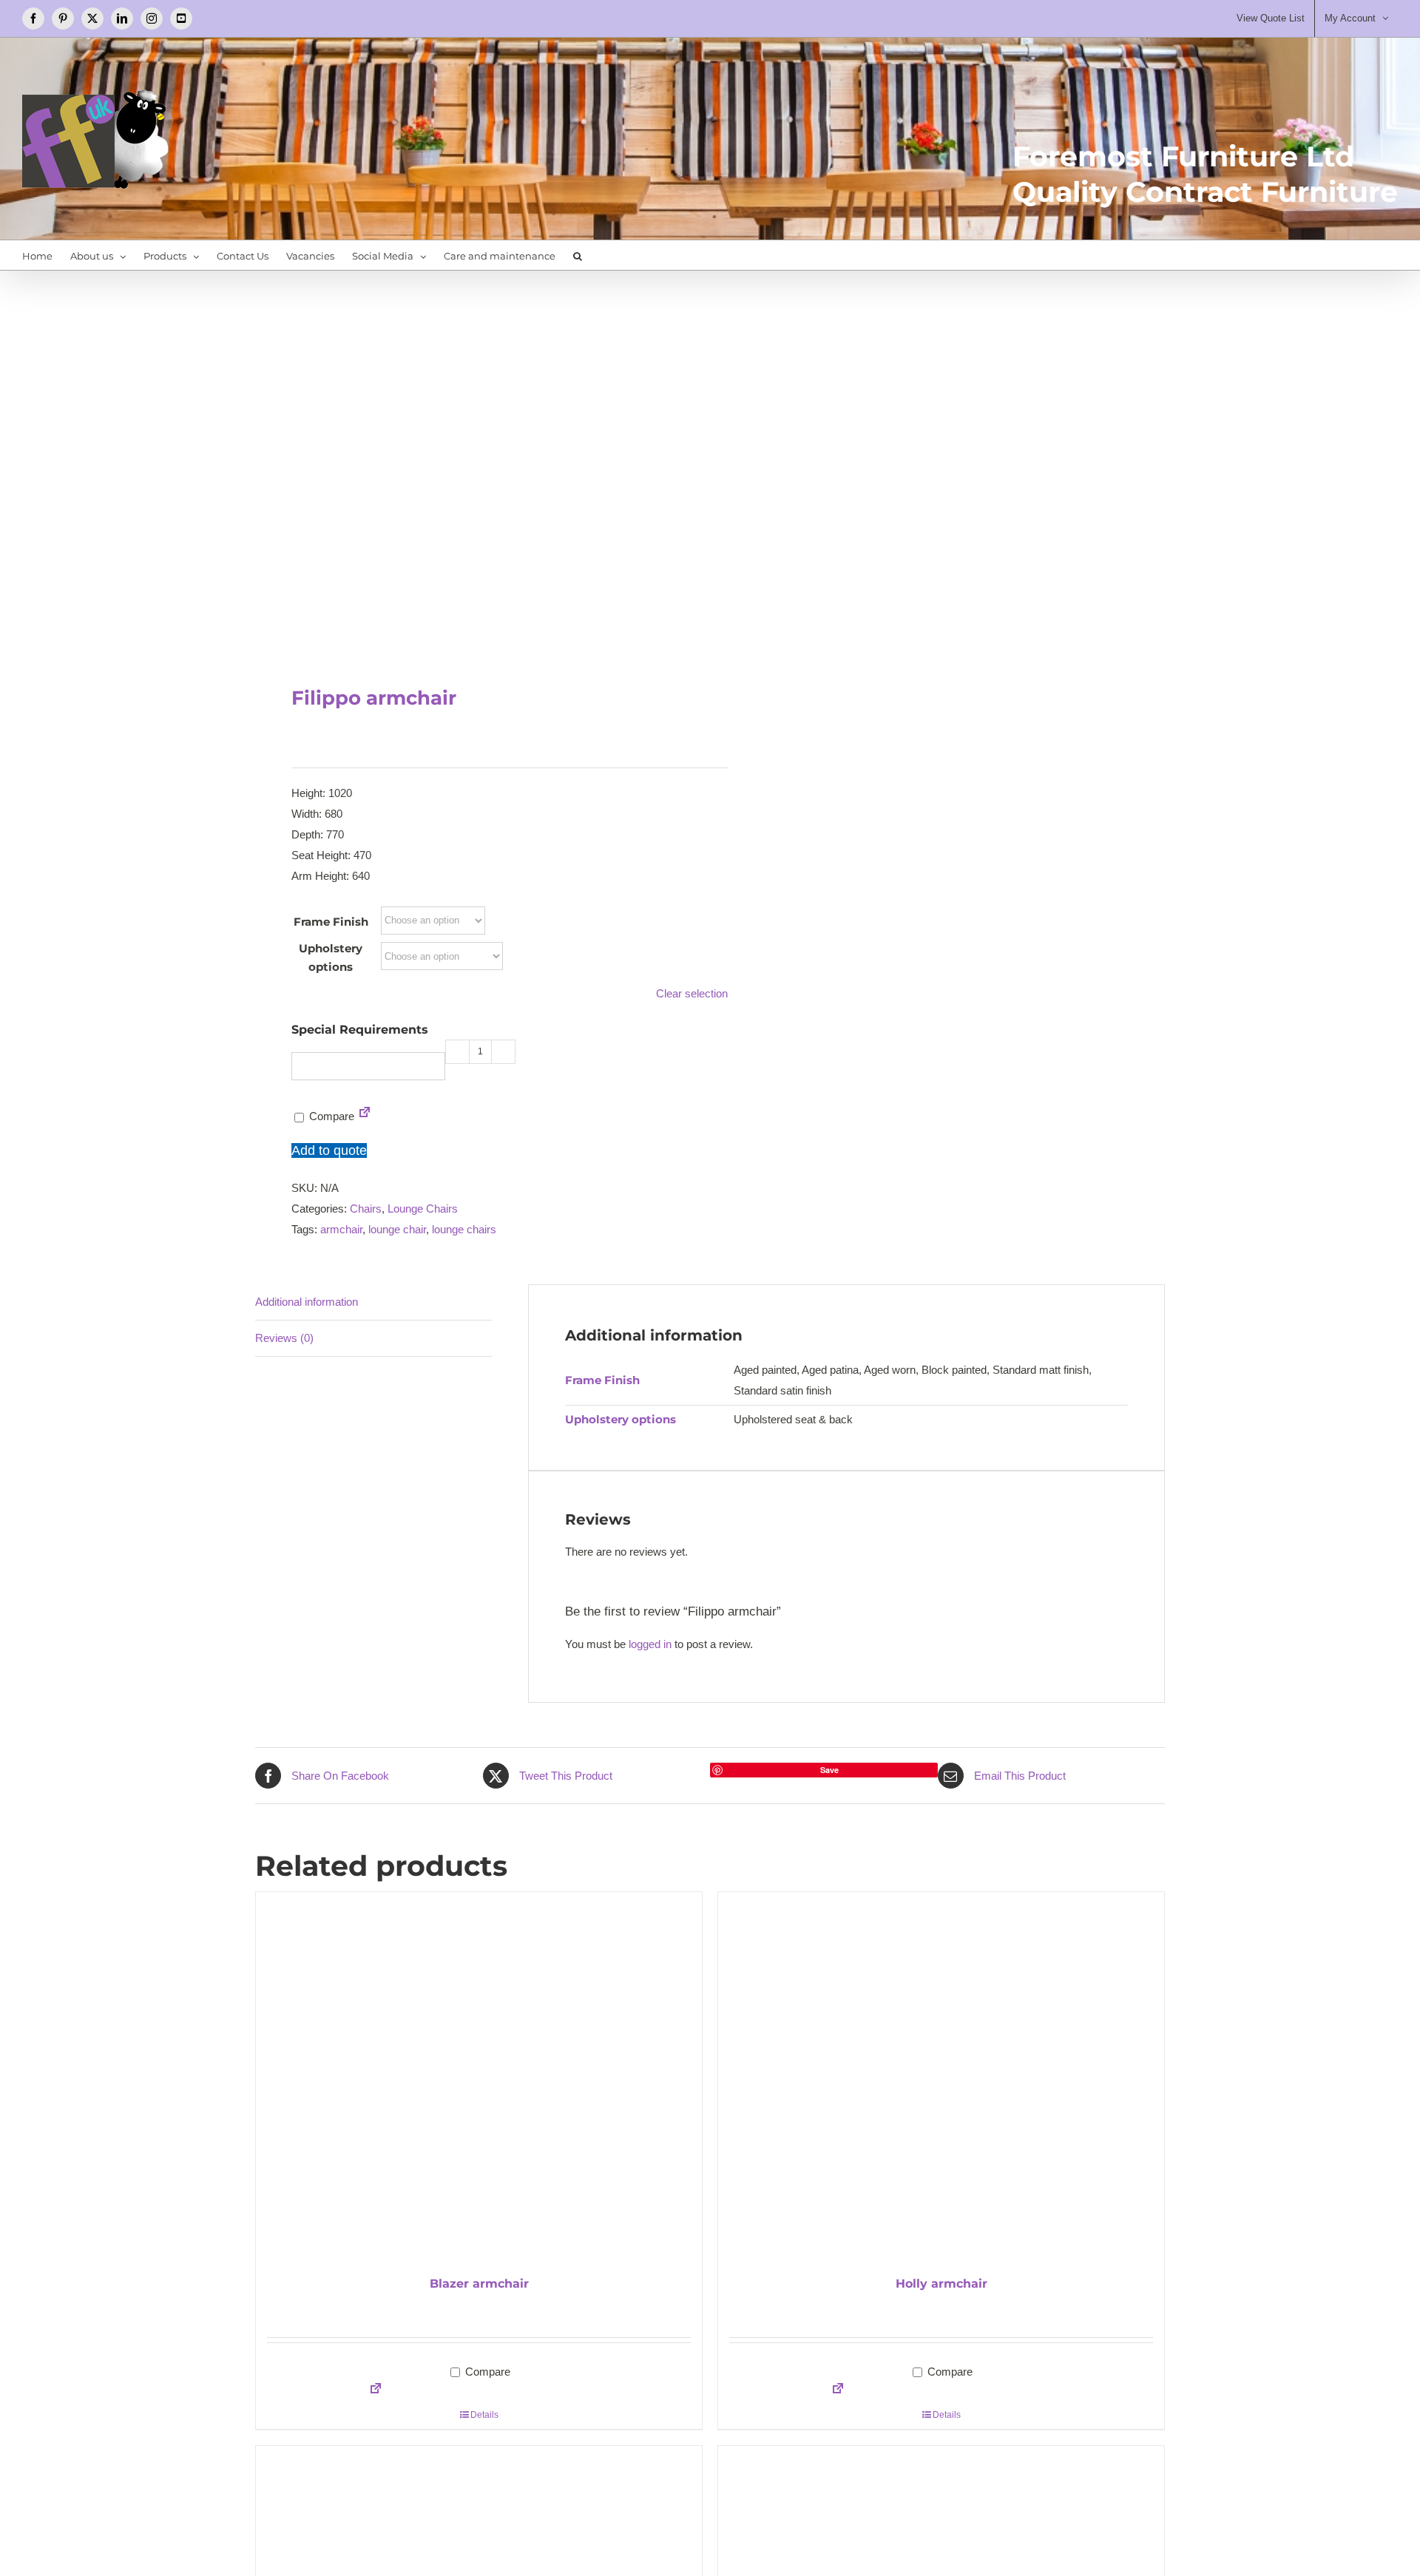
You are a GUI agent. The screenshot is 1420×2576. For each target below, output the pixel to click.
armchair (341, 1229)
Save (829, 1770)
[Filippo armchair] (473, 463)
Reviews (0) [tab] (284, 1338)
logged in (650, 1644)
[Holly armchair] (941, 2077)
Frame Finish (331, 922)
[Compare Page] (365, 1116)
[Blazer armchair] (479, 2077)
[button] (578, 255)
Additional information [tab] (307, 1302)
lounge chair (397, 1229)
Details (484, 2415)
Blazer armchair (479, 2284)
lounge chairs (464, 1229)
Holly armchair (941, 2284)
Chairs (366, 1209)
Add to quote (329, 1150)
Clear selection (692, 993)
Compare (330, 1116)
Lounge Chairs (423, 1209)
